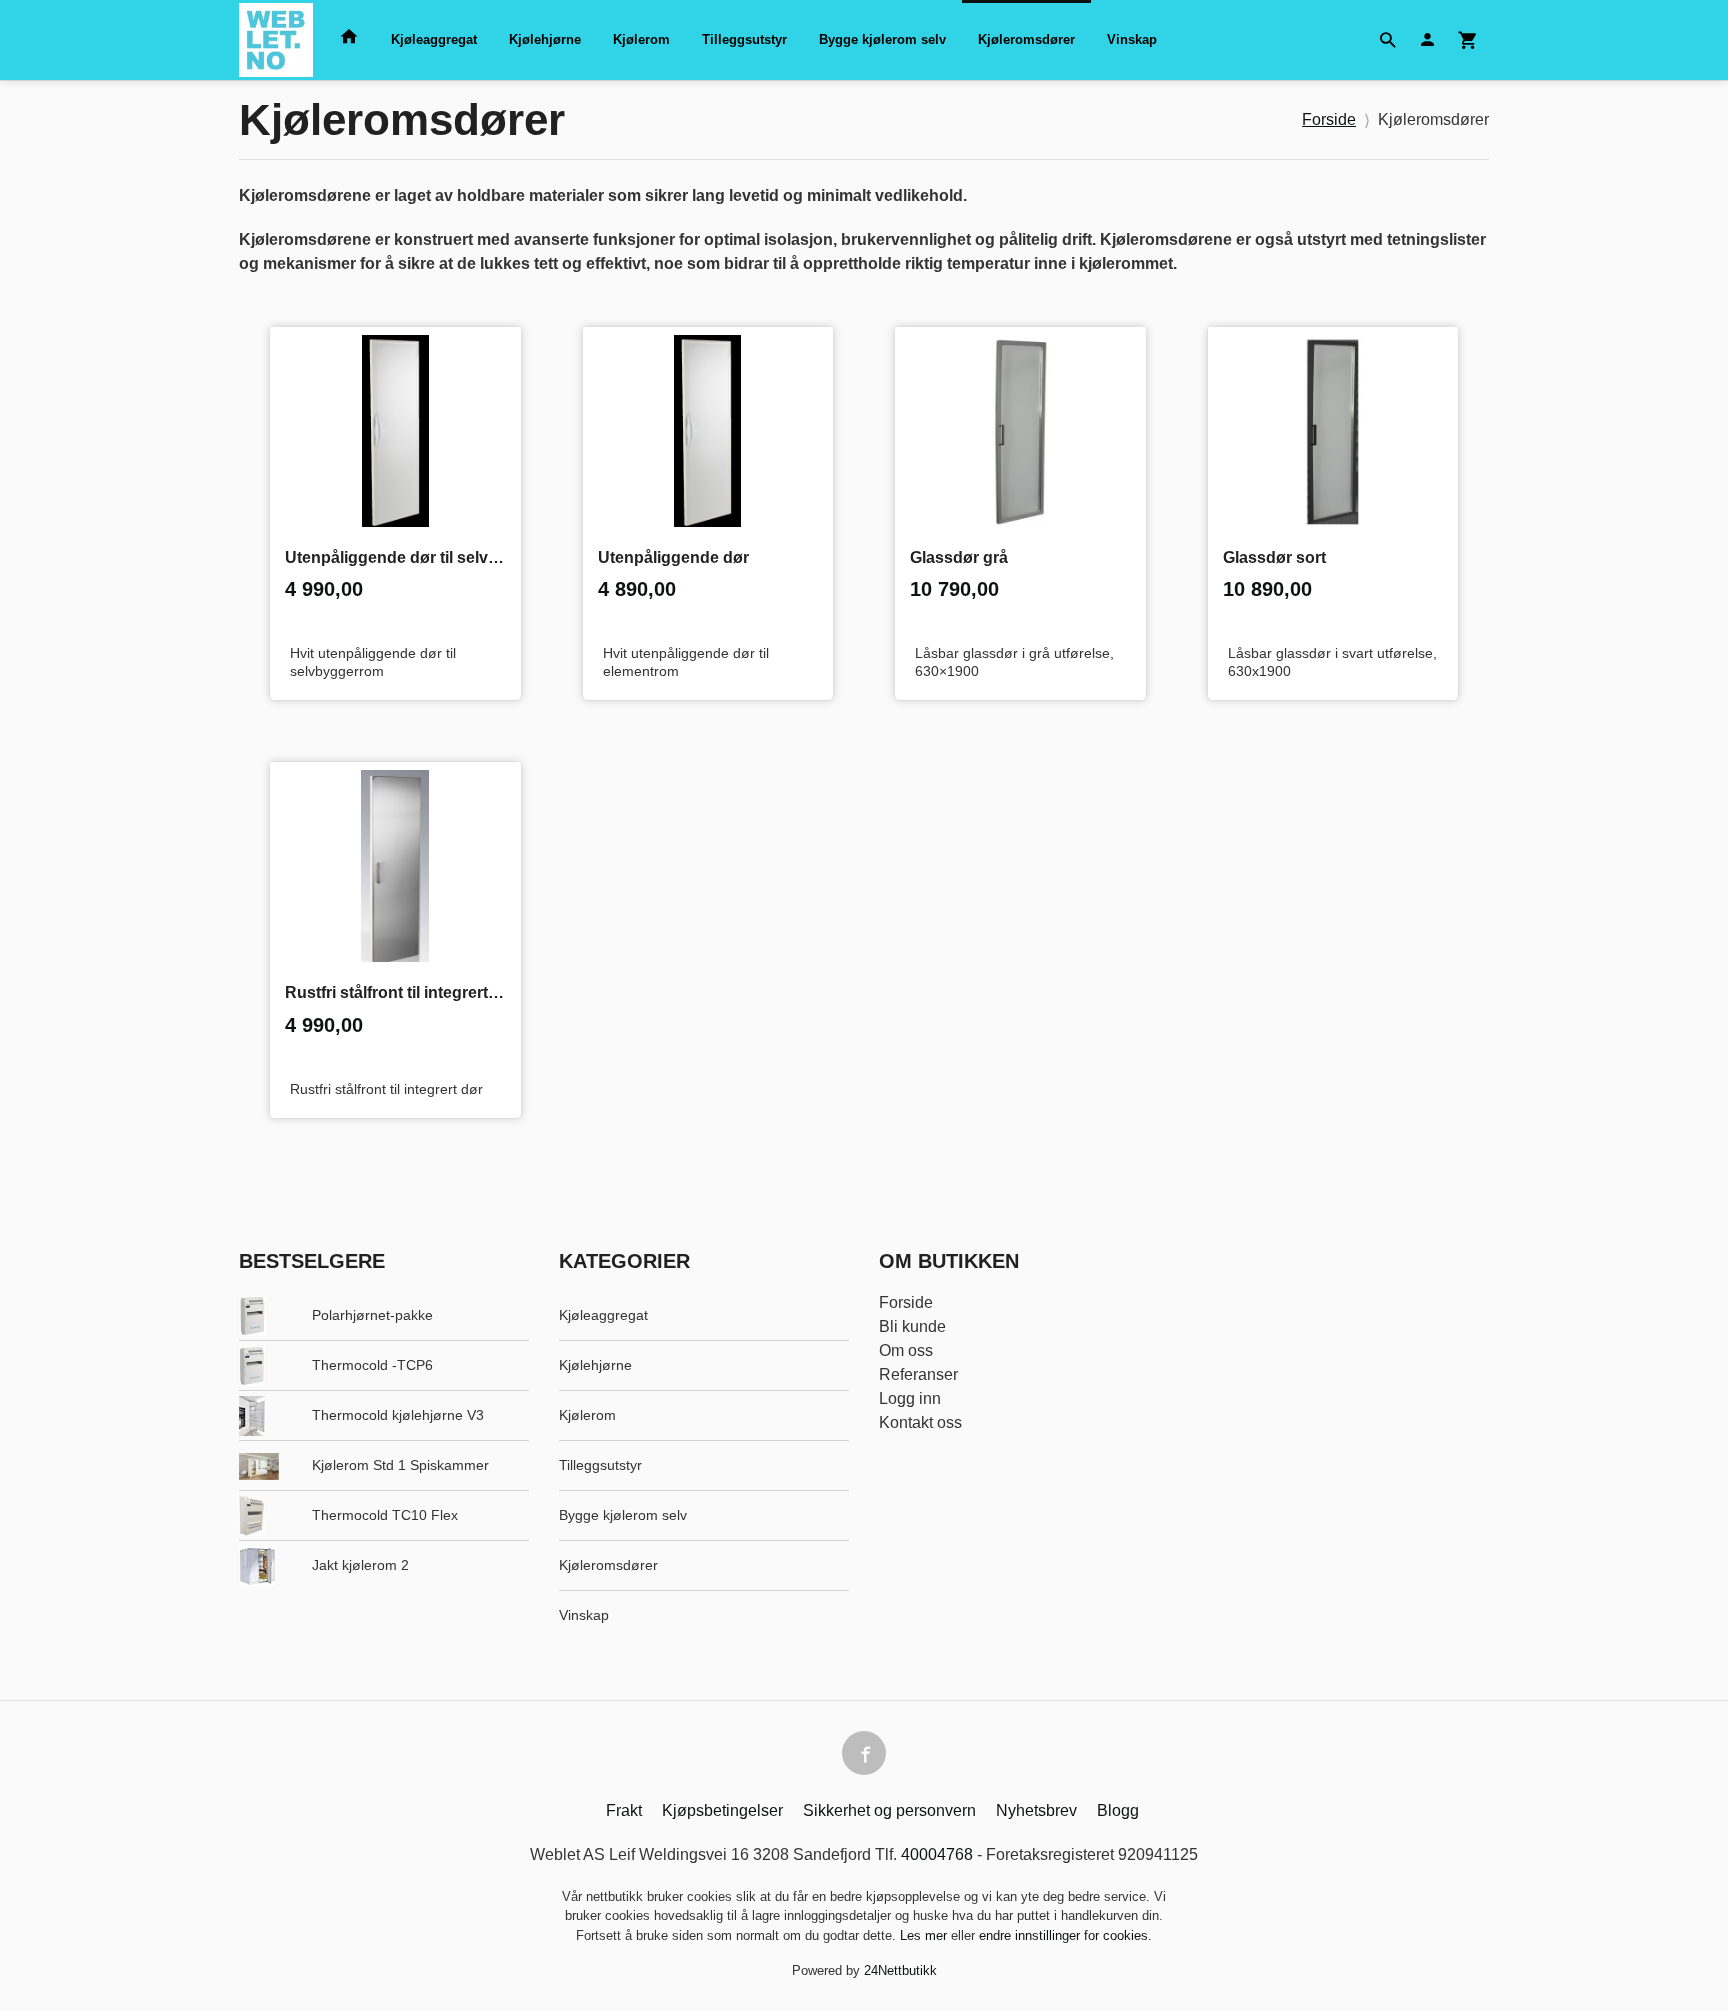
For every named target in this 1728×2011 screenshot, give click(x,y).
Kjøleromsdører (1026, 39)
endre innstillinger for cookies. (1065, 1935)
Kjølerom (641, 39)
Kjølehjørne (545, 39)
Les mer (925, 1935)
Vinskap (1132, 39)
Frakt (624, 1810)
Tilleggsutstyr (744, 39)
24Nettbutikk (900, 1970)
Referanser (918, 1374)
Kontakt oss (920, 1422)
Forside (1329, 119)
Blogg (1118, 1810)
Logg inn (910, 1398)
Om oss (906, 1350)
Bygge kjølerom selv (882, 39)
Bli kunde (912, 1326)
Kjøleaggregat (434, 39)
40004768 (937, 1854)
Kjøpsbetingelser (722, 1810)
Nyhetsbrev (1036, 1810)
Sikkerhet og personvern (889, 1810)
